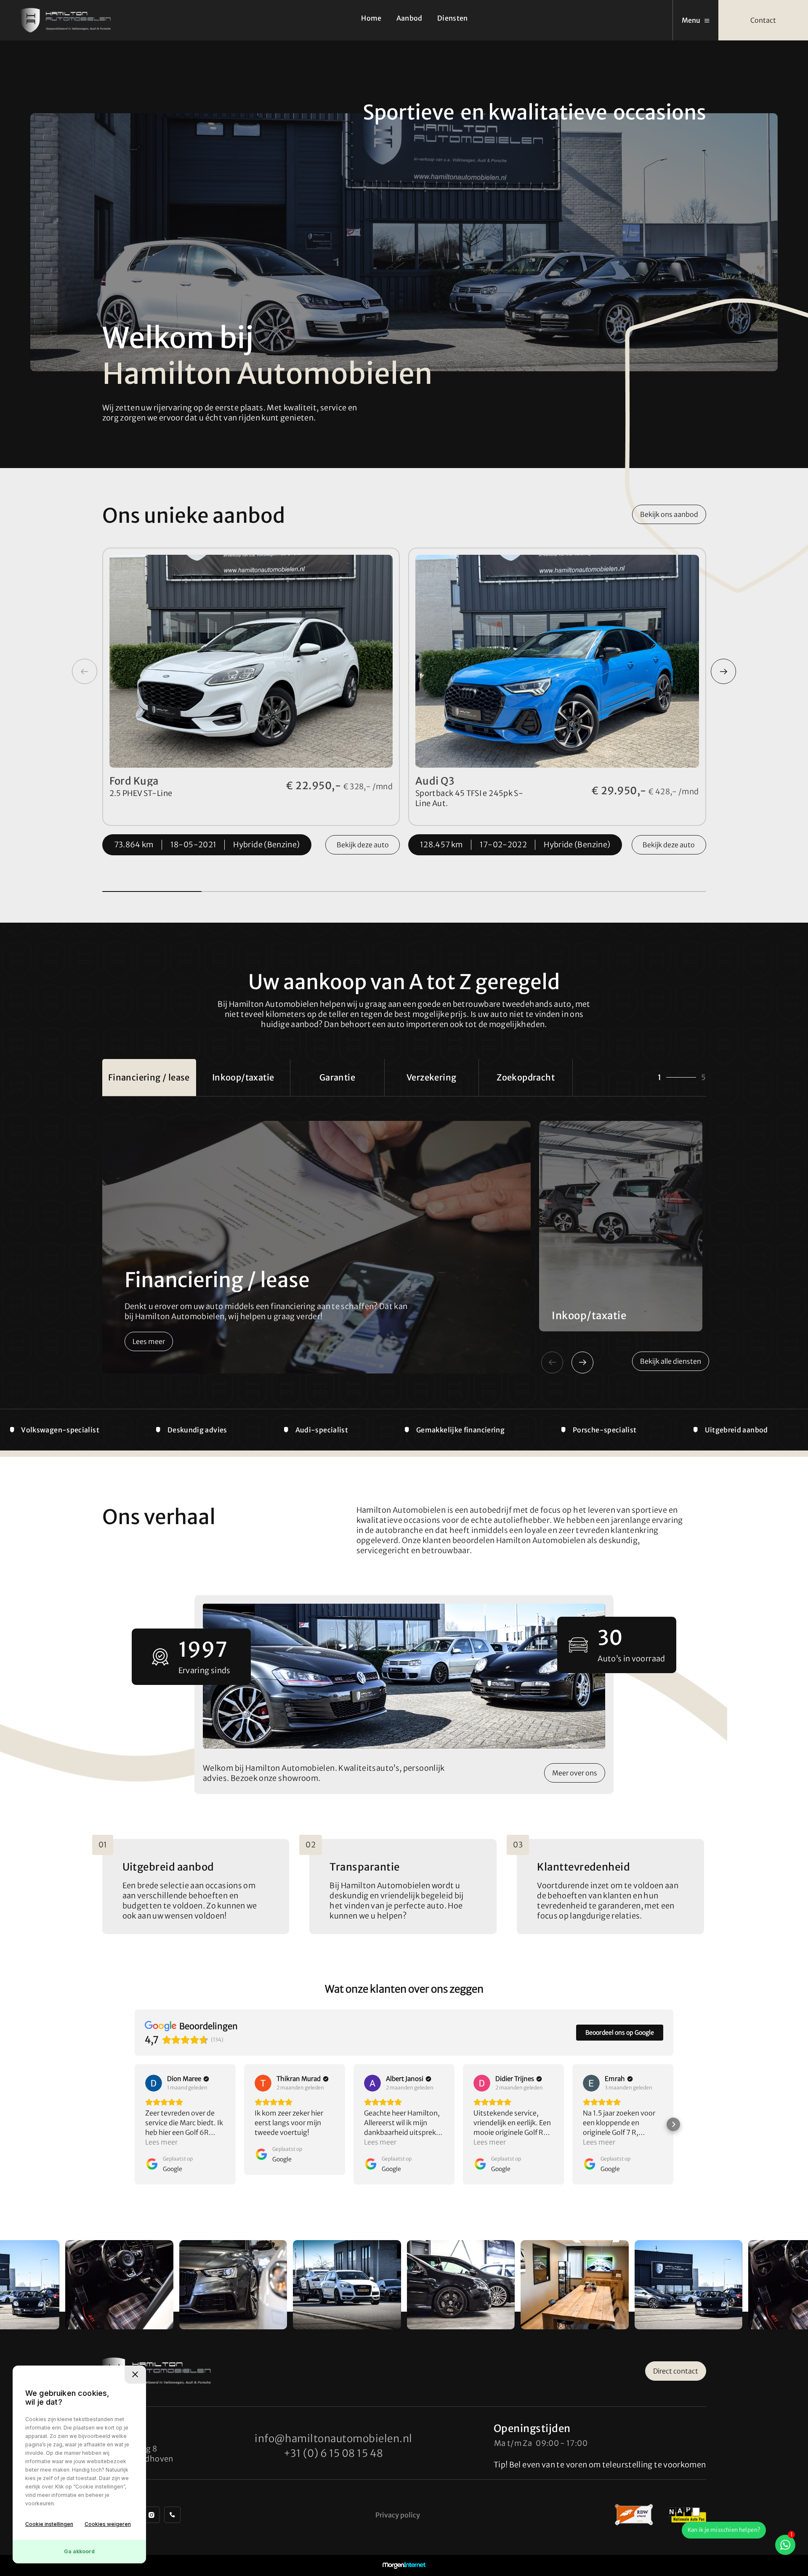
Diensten (453, 18)
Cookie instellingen (49, 2524)
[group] (119, 2285)
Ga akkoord (79, 2551)
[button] (723, 671)
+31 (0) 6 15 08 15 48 (334, 2453)
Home (371, 18)
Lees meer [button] (161, 2142)
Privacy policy (398, 2515)
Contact (763, 20)
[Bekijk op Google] (154, 2083)
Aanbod (409, 18)
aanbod (669, 514)
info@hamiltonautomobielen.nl (333, 2439)
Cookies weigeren (108, 2524)
